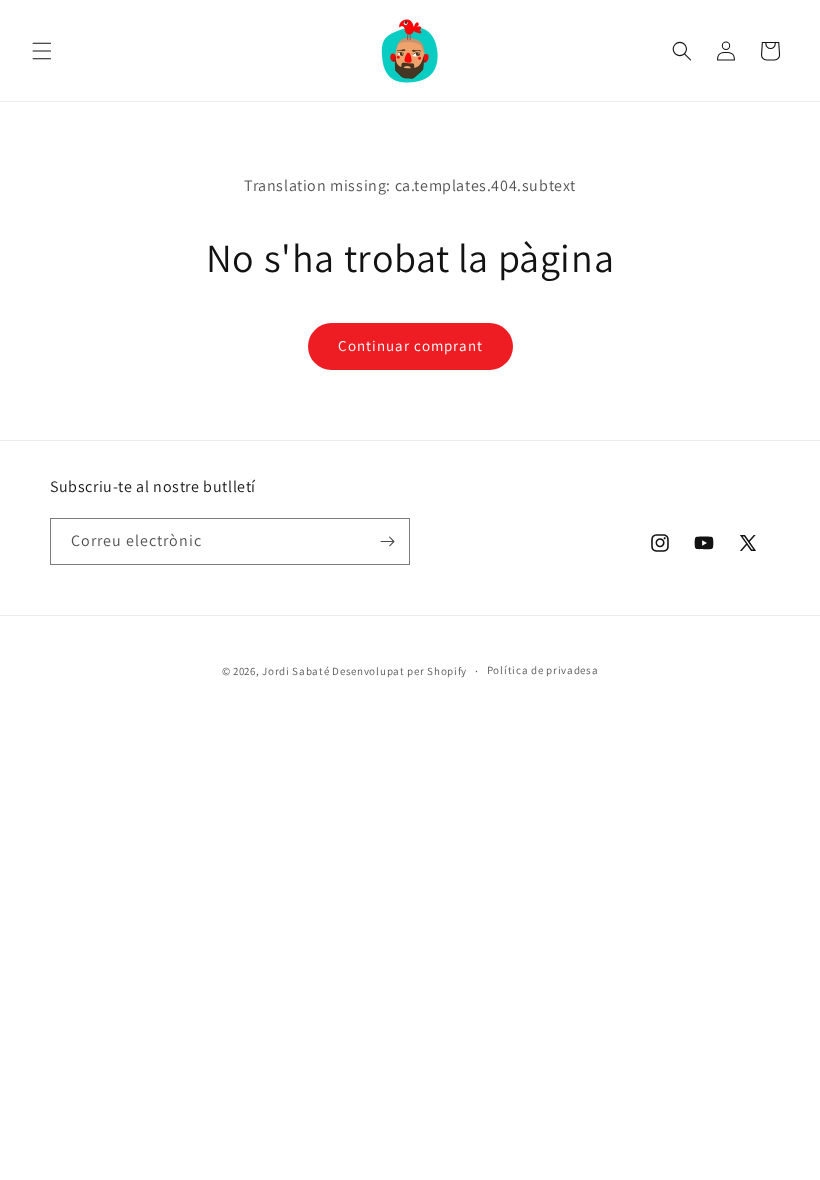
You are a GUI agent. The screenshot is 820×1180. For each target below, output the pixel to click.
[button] (42, 51)
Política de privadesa (543, 670)
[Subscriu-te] (387, 541)
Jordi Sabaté (295, 671)
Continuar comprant (410, 345)
